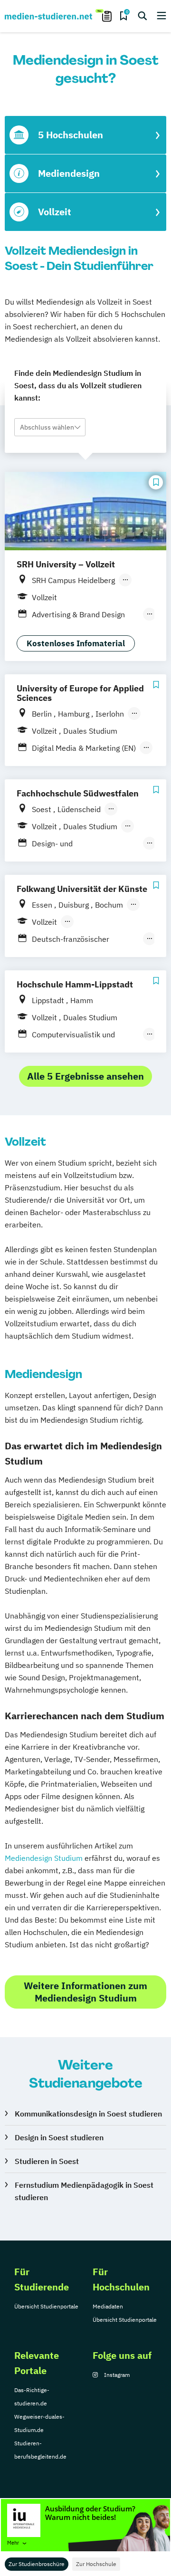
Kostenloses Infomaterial (76, 643)
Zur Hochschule (96, 2564)
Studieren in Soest (47, 2161)
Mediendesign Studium (44, 1858)
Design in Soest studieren (59, 2137)
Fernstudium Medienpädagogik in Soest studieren (84, 2191)
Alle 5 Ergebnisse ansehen (85, 1076)
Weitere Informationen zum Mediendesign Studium (85, 1992)
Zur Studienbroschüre (37, 2564)
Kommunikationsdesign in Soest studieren (88, 2114)
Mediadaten (108, 2306)
